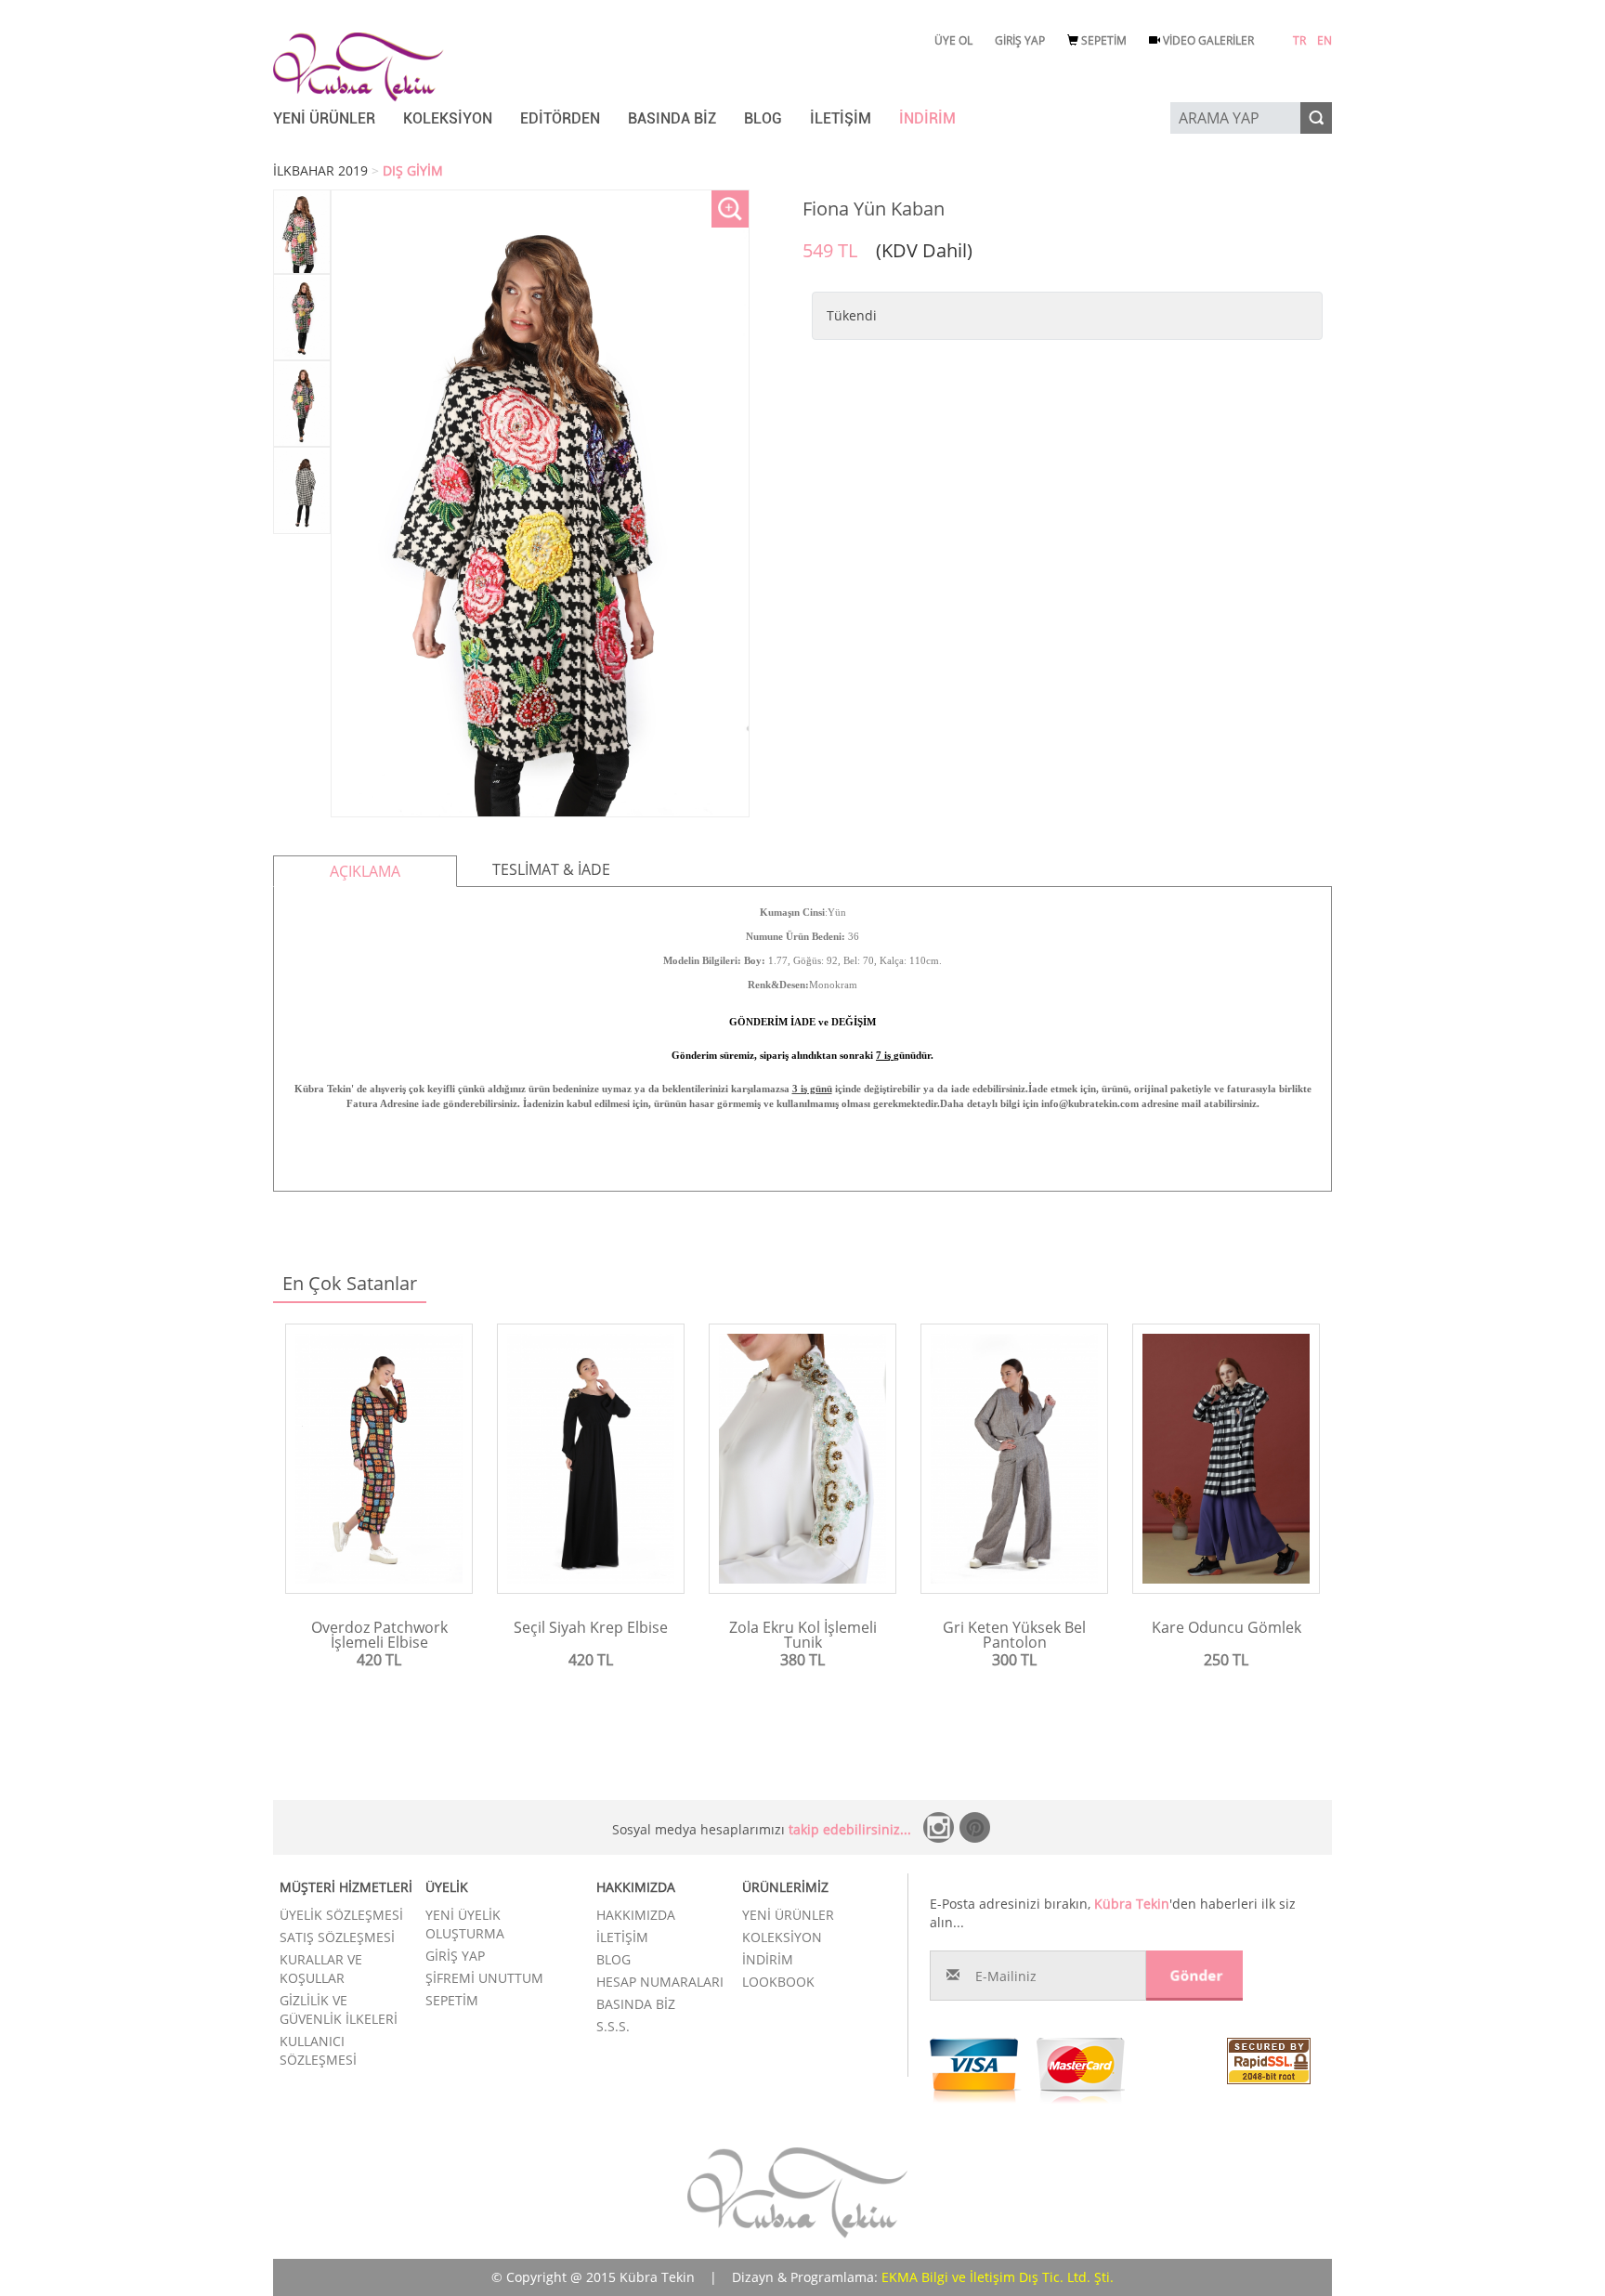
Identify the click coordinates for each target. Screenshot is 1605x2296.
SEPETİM (1103, 40)
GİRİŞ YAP (1020, 40)
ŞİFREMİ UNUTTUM (484, 1978)
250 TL (1226, 1660)
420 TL (379, 1660)
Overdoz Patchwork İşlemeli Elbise (379, 1635)
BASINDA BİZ (672, 118)
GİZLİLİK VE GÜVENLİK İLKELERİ (339, 2009)
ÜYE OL (953, 40)
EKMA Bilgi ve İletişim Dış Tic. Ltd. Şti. (998, 2277)
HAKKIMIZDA (636, 1915)
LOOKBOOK (778, 1982)
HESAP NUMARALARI (660, 1982)
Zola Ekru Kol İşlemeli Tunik (803, 1635)
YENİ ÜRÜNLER (324, 118)
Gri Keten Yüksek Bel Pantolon (1014, 1635)
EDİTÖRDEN (560, 118)
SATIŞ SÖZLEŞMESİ (337, 1937)
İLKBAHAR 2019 (320, 170)
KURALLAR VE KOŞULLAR (321, 1969)
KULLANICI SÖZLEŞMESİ (318, 2050)
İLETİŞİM (841, 118)
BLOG (763, 118)
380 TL (802, 1660)
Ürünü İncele (379, 1691)
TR (1299, 40)
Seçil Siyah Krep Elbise (591, 1627)
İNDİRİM (927, 118)
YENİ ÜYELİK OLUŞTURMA (465, 1924)
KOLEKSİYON (448, 118)
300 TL (1014, 1660)
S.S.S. (613, 2026)
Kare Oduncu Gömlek (1227, 1627)
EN (1324, 40)
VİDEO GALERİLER (1207, 40)
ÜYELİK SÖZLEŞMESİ (341, 1915)
